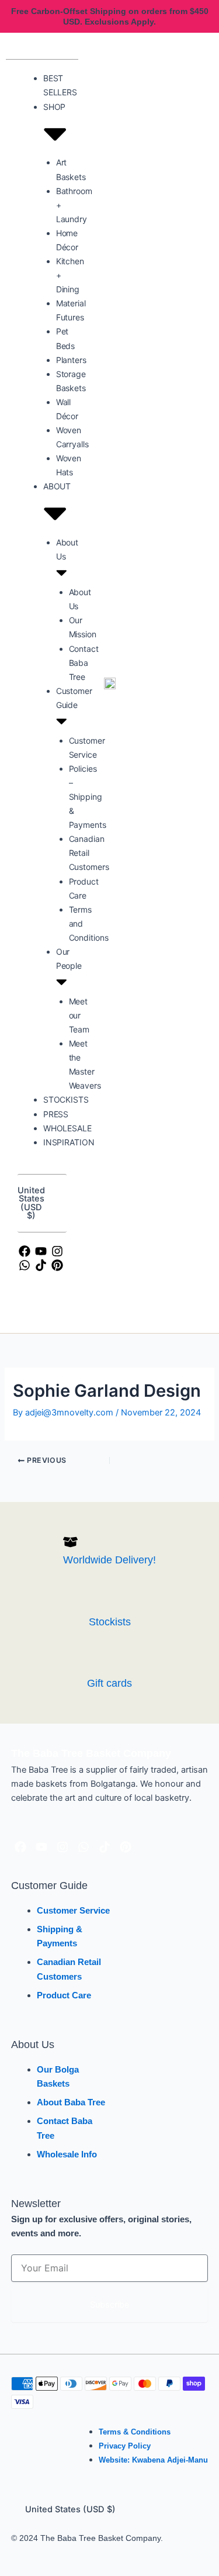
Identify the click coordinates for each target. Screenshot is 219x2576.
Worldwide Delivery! (109, 1560)
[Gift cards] (94, 1665)
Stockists (110, 1622)
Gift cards (109, 1683)
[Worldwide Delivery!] (70, 1542)
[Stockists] (96, 1603)
